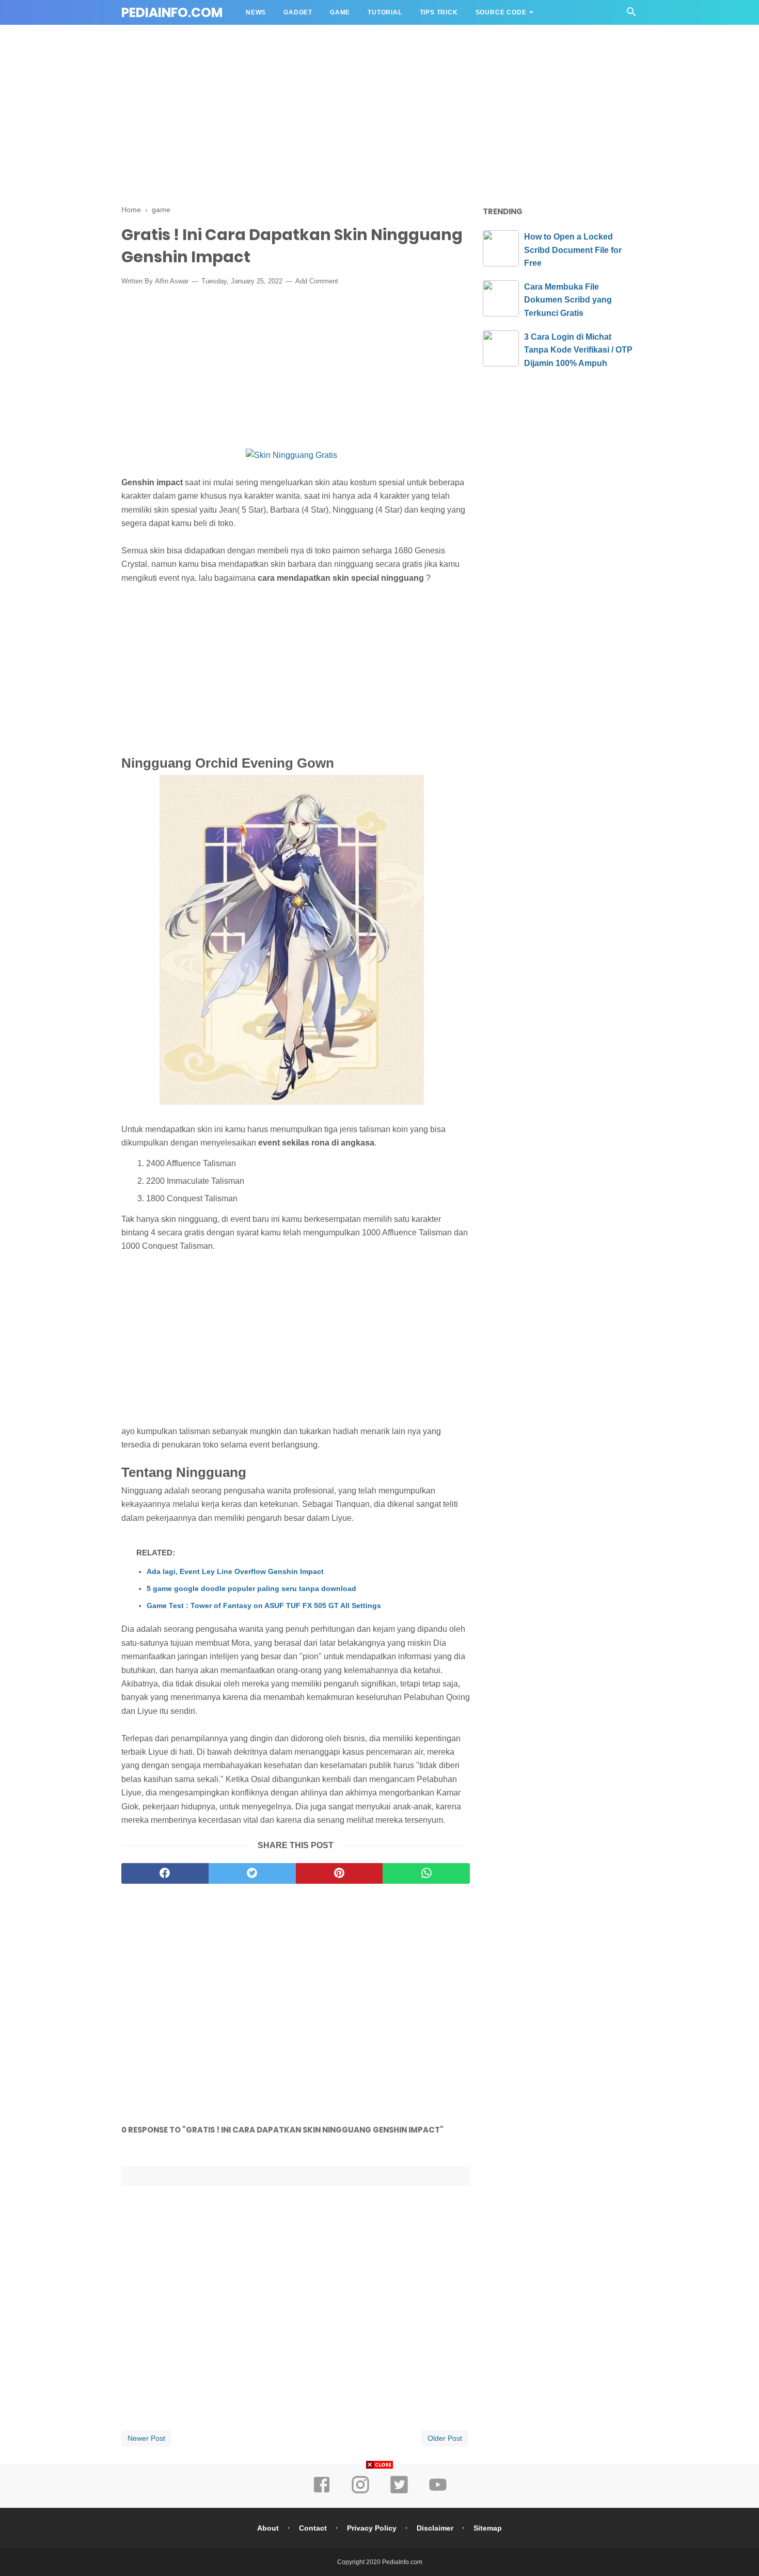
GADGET (298, 12)
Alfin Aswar (172, 281)
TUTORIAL (385, 12)
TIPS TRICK (439, 12)
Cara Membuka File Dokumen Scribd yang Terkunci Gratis (568, 300)
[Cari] (631, 15)
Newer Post (146, 2438)
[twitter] (252, 1873)
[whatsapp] (426, 1873)
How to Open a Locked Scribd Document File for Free (573, 250)
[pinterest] (339, 1873)
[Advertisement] (379, 118)
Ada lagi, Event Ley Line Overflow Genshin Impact (235, 1571)
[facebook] (165, 1873)
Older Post (445, 2438)
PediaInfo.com (172, 13)
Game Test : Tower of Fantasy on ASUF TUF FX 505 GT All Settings (264, 1605)
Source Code (501, 12)
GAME (340, 12)
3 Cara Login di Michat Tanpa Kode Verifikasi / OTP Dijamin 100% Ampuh (578, 350)
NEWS (256, 12)
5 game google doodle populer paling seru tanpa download (251, 1588)
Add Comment (317, 281)
